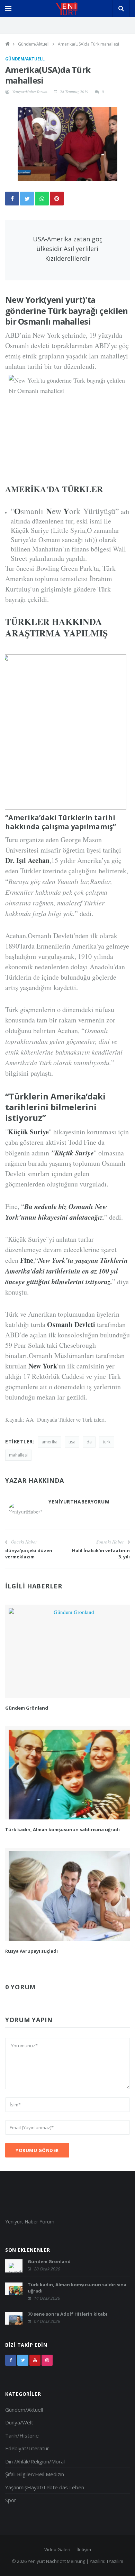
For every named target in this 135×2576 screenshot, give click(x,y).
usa (72, 1442)
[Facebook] (11, 2360)
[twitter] (23, 2360)
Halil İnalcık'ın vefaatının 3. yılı (101, 1554)
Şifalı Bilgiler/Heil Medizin (35, 2474)
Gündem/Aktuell (34, 44)
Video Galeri (57, 2549)
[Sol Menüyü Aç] (8, 9)
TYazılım (115, 2561)
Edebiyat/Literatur (27, 2448)
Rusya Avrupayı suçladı (31, 1951)
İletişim (84, 2549)
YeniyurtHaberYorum (30, 92)
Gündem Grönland (27, 1708)
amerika (49, 1442)
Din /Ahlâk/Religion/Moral (35, 2461)
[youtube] (35, 2360)
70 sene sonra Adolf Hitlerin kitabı (67, 2314)
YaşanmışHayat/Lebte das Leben (45, 2487)
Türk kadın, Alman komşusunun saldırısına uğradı (62, 1829)
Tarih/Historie (22, 2435)
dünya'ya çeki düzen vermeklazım (29, 1554)
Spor (11, 2500)
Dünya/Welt (19, 2422)
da (89, 1442)
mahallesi (18, 1455)
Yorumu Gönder (37, 2150)
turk (107, 1442)
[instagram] (47, 2360)
